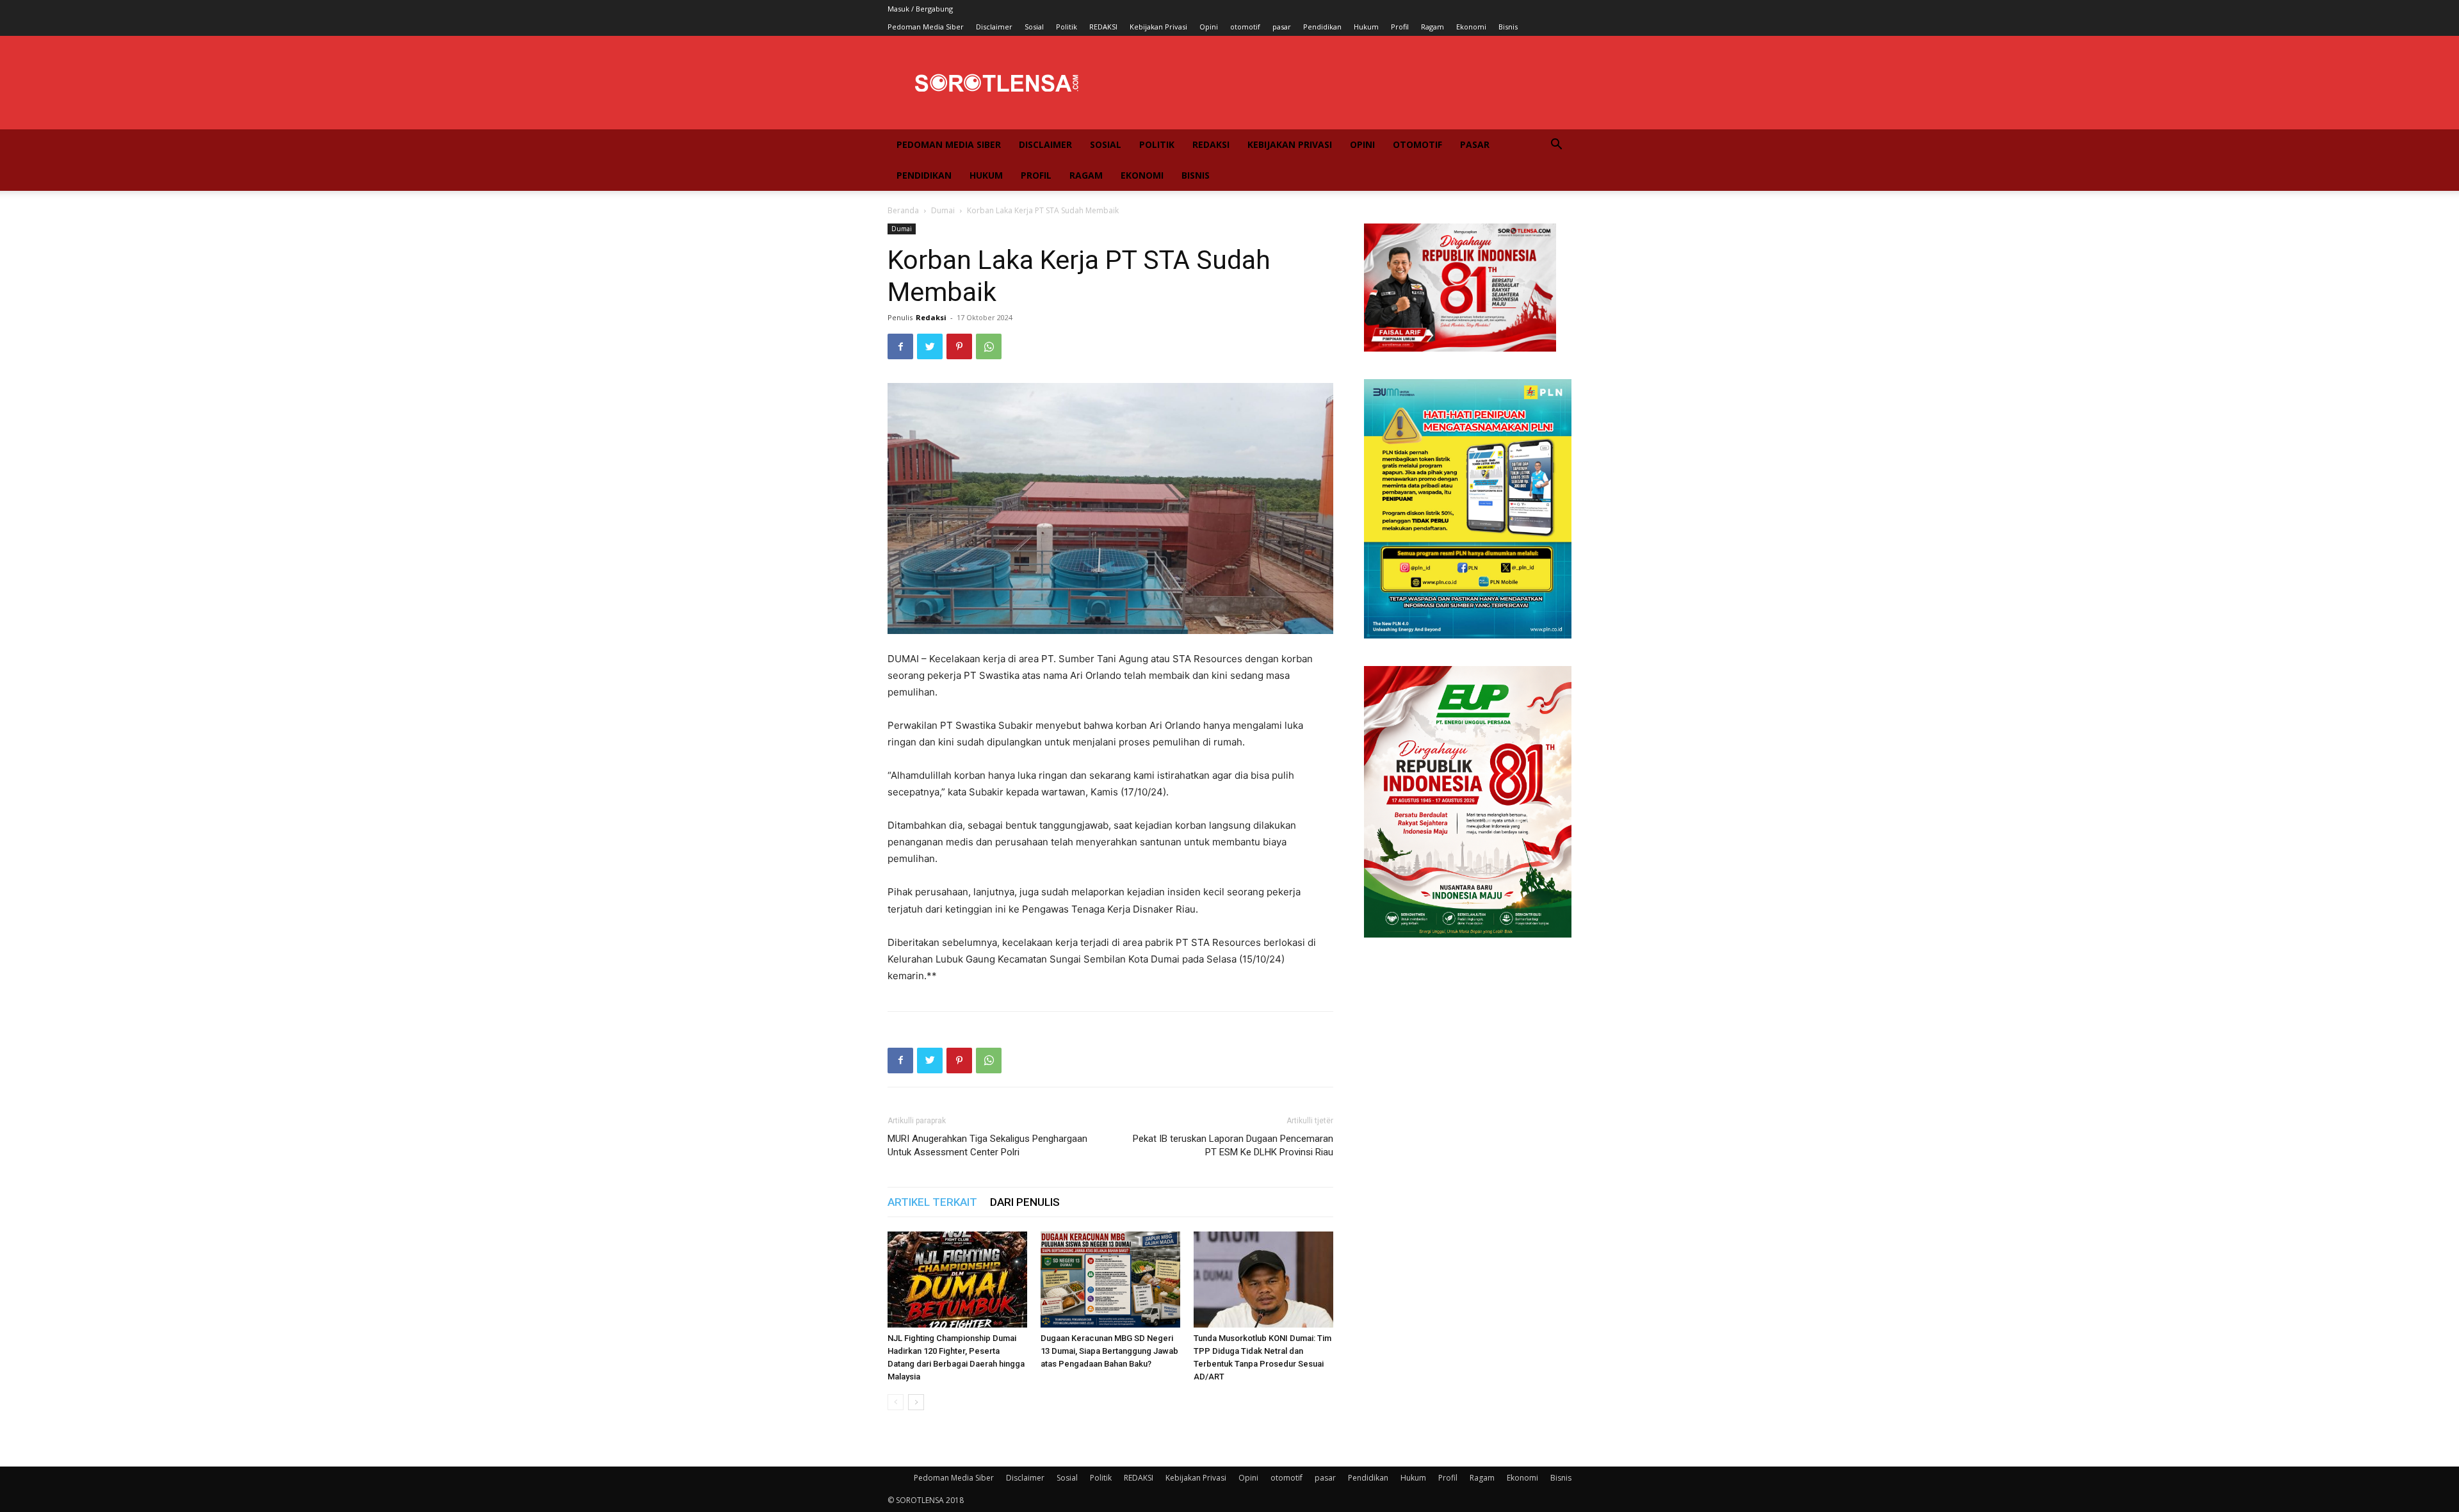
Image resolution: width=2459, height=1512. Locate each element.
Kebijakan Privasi (1158, 27)
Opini (1209, 27)
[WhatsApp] (989, 346)
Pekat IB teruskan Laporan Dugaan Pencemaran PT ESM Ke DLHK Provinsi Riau (1233, 1145)
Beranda (903, 210)
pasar (1282, 27)
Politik (1067, 27)
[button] (1556, 146)
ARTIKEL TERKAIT (932, 1202)
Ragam (1432, 27)
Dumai (943, 210)
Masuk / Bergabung (920, 9)
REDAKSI (1103, 27)
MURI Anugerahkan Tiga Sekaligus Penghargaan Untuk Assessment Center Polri (987, 1145)
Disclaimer (994, 27)
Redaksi (931, 317)
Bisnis (1508, 27)
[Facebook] (900, 346)
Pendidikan (1322, 27)
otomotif (1245, 27)
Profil (1400, 27)
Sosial (1034, 27)
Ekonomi (1471, 27)
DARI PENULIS (1025, 1202)
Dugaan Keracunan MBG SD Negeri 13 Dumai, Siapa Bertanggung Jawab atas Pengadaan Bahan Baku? (1109, 1351)
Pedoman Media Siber (926, 27)
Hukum (1366, 27)
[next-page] (916, 1402)
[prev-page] (896, 1402)
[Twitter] (930, 346)
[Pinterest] (959, 346)
